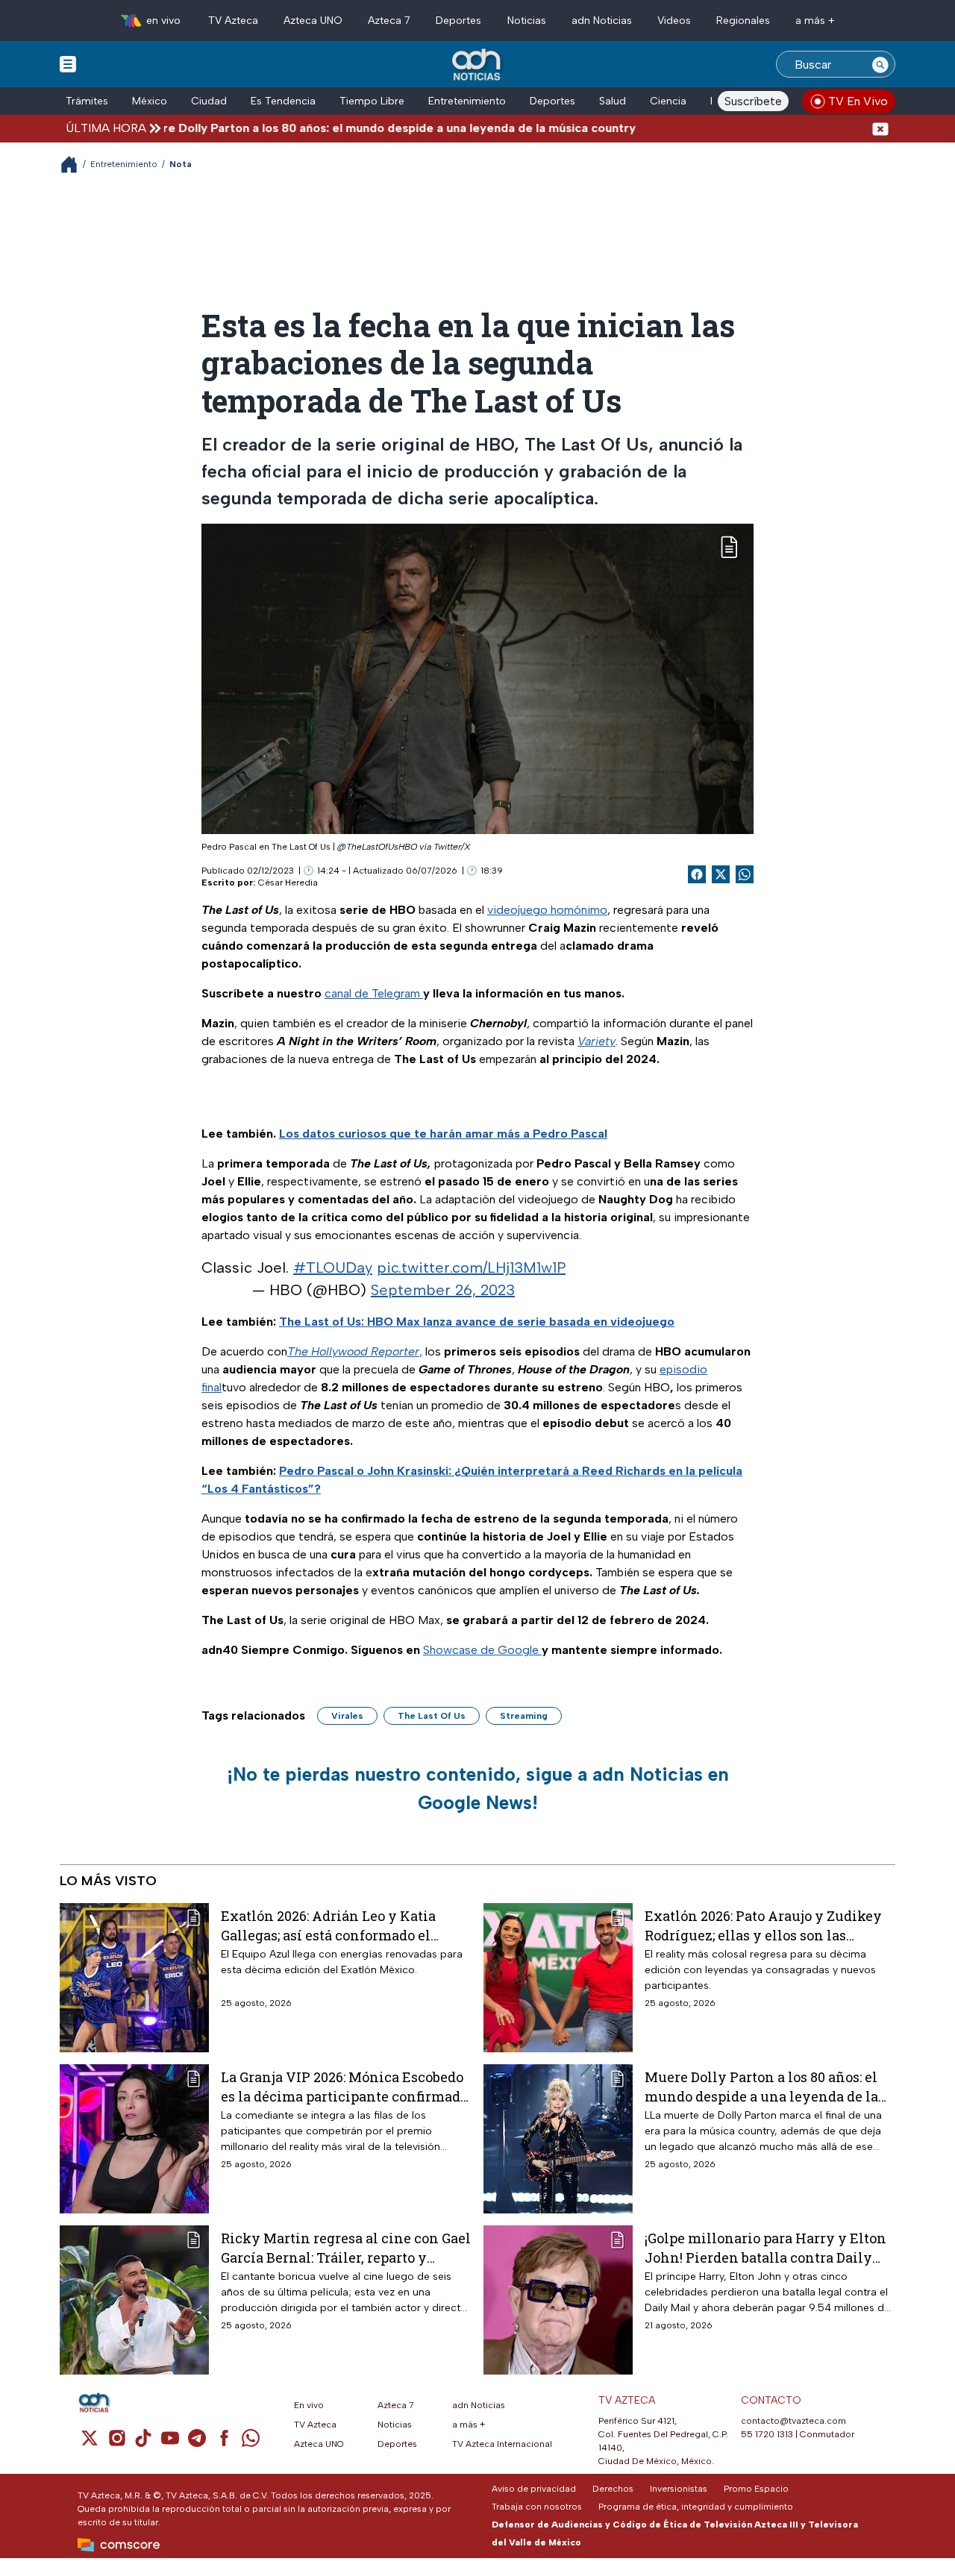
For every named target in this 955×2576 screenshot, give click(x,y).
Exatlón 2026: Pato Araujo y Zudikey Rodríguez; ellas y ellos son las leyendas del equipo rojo (763, 1925)
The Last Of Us (432, 1716)
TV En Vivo (858, 101)
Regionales (743, 21)
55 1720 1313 (767, 2434)
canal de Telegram (374, 993)
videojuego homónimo (547, 910)
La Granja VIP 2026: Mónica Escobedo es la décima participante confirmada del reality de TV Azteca (344, 2086)
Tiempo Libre (372, 101)
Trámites (87, 101)
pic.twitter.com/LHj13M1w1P (471, 1267)
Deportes (458, 21)
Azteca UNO (313, 21)
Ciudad (209, 101)
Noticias (527, 21)
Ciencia (668, 101)
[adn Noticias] (478, 65)
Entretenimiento (467, 101)
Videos (674, 21)
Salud (613, 101)
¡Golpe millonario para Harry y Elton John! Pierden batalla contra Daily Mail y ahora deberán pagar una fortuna (765, 2247)
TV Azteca (233, 21)
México (150, 101)
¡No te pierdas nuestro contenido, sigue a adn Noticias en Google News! (478, 1788)
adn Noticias (602, 21)
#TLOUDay (333, 1267)
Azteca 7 (389, 21)
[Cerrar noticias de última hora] (880, 128)
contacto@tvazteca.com (793, 2421)
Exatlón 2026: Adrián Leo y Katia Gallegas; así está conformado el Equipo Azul (328, 1925)
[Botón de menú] (68, 63)
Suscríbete (753, 101)
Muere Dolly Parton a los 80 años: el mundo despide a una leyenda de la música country (325, 128)
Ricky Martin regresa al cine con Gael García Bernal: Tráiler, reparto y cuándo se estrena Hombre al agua (346, 2247)
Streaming (524, 1716)
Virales (347, 1716)
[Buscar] (880, 64)
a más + (815, 21)
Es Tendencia (283, 101)
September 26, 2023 (443, 1290)
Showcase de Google (482, 1650)
